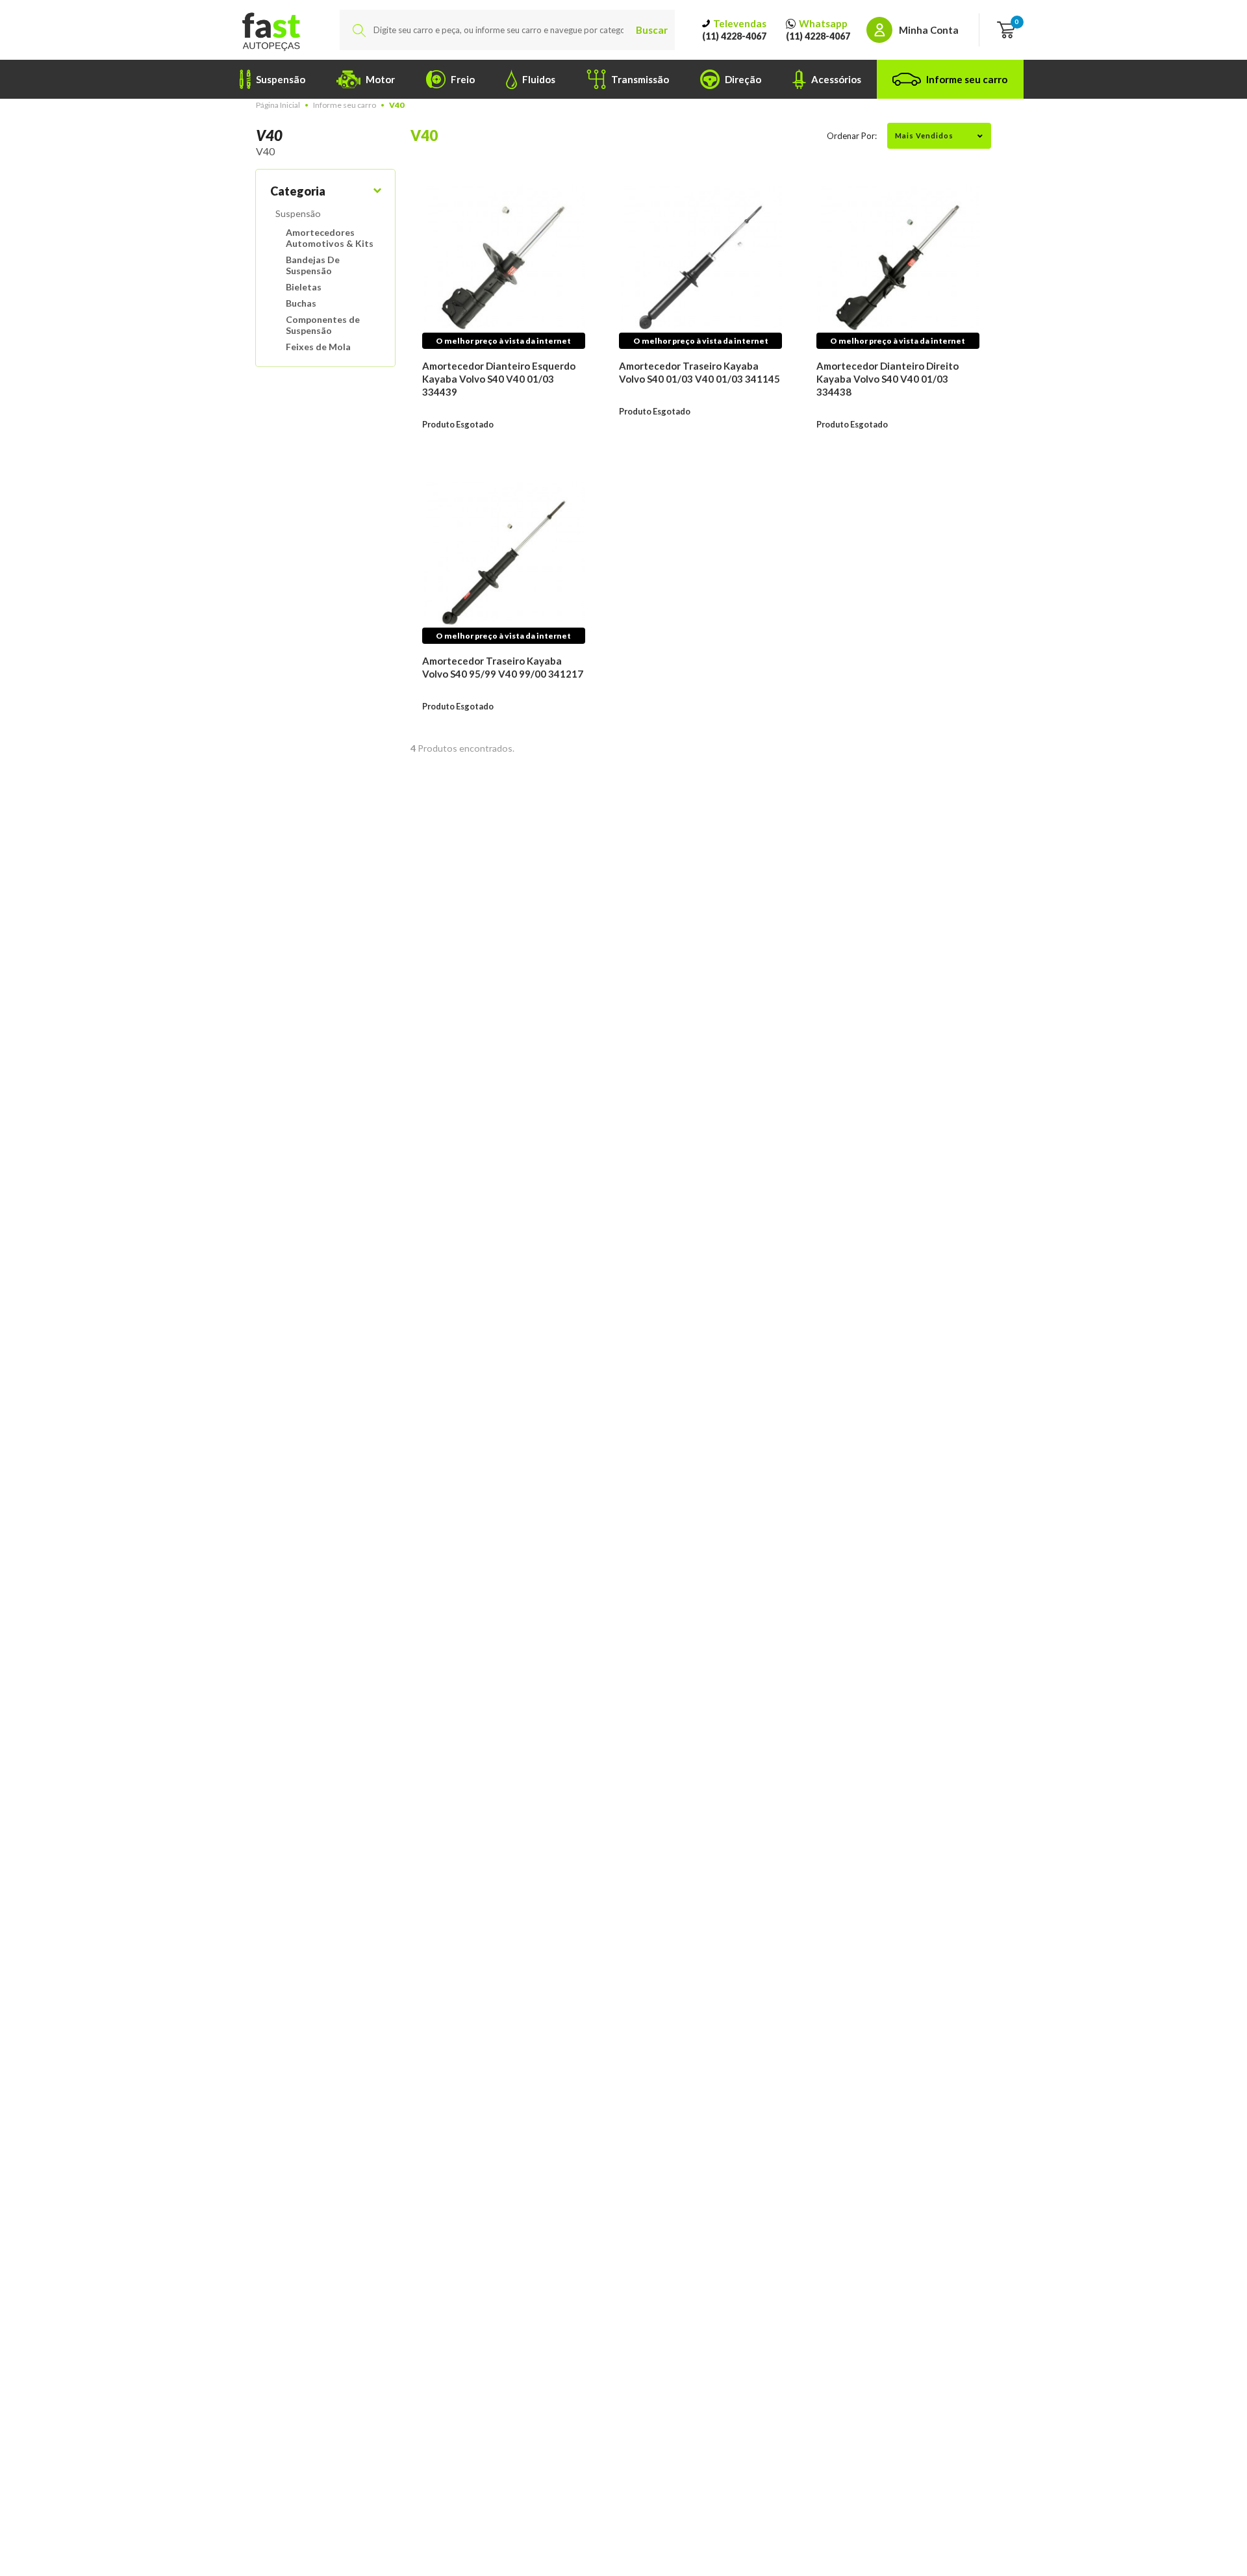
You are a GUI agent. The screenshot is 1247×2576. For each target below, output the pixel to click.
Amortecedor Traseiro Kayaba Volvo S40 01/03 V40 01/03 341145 (699, 372)
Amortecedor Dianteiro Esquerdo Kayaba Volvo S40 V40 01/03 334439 (499, 379)
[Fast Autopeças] (271, 30)
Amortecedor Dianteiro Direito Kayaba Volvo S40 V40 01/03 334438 (888, 379)
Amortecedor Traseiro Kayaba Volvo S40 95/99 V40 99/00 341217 (503, 667)
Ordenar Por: (852, 136)
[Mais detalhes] (504, 267)
